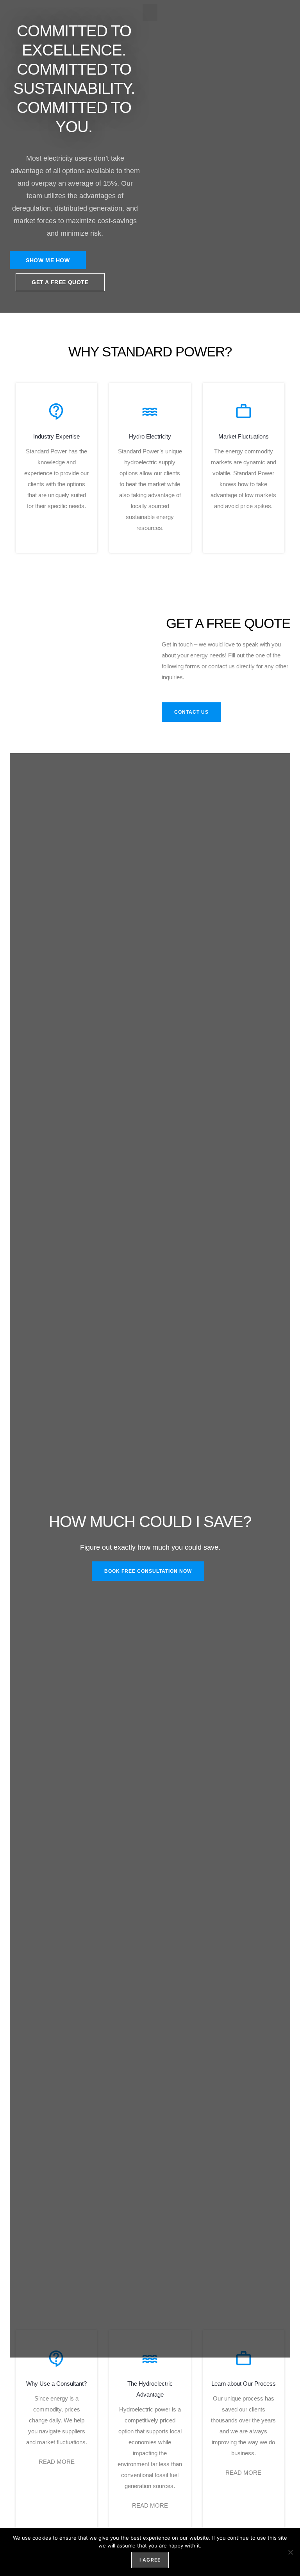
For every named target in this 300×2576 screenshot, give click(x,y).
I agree (150, 2560)
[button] (150, 13)
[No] (290, 2552)
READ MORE (57, 2462)
